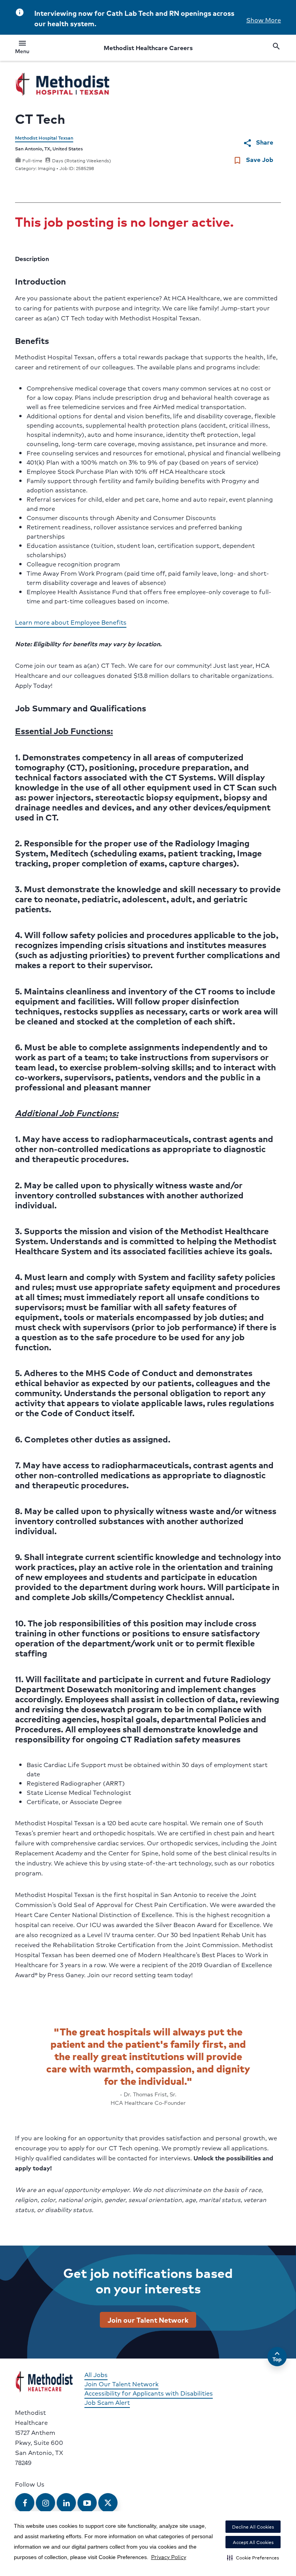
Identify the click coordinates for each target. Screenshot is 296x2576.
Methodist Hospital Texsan (44, 138)
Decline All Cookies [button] (253, 2527)
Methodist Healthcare (148, 48)
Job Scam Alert (107, 2402)
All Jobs (96, 2375)
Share (258, 142)
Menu (22, 48)
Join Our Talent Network (121, 2384)
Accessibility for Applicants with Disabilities (149, 2393)
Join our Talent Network (148, 2320)
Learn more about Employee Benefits (71, 622)
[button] (253, 2557)
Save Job (253, 160)
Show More (264, 20)
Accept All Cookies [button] (253, 2542)
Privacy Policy (169, 2557)
